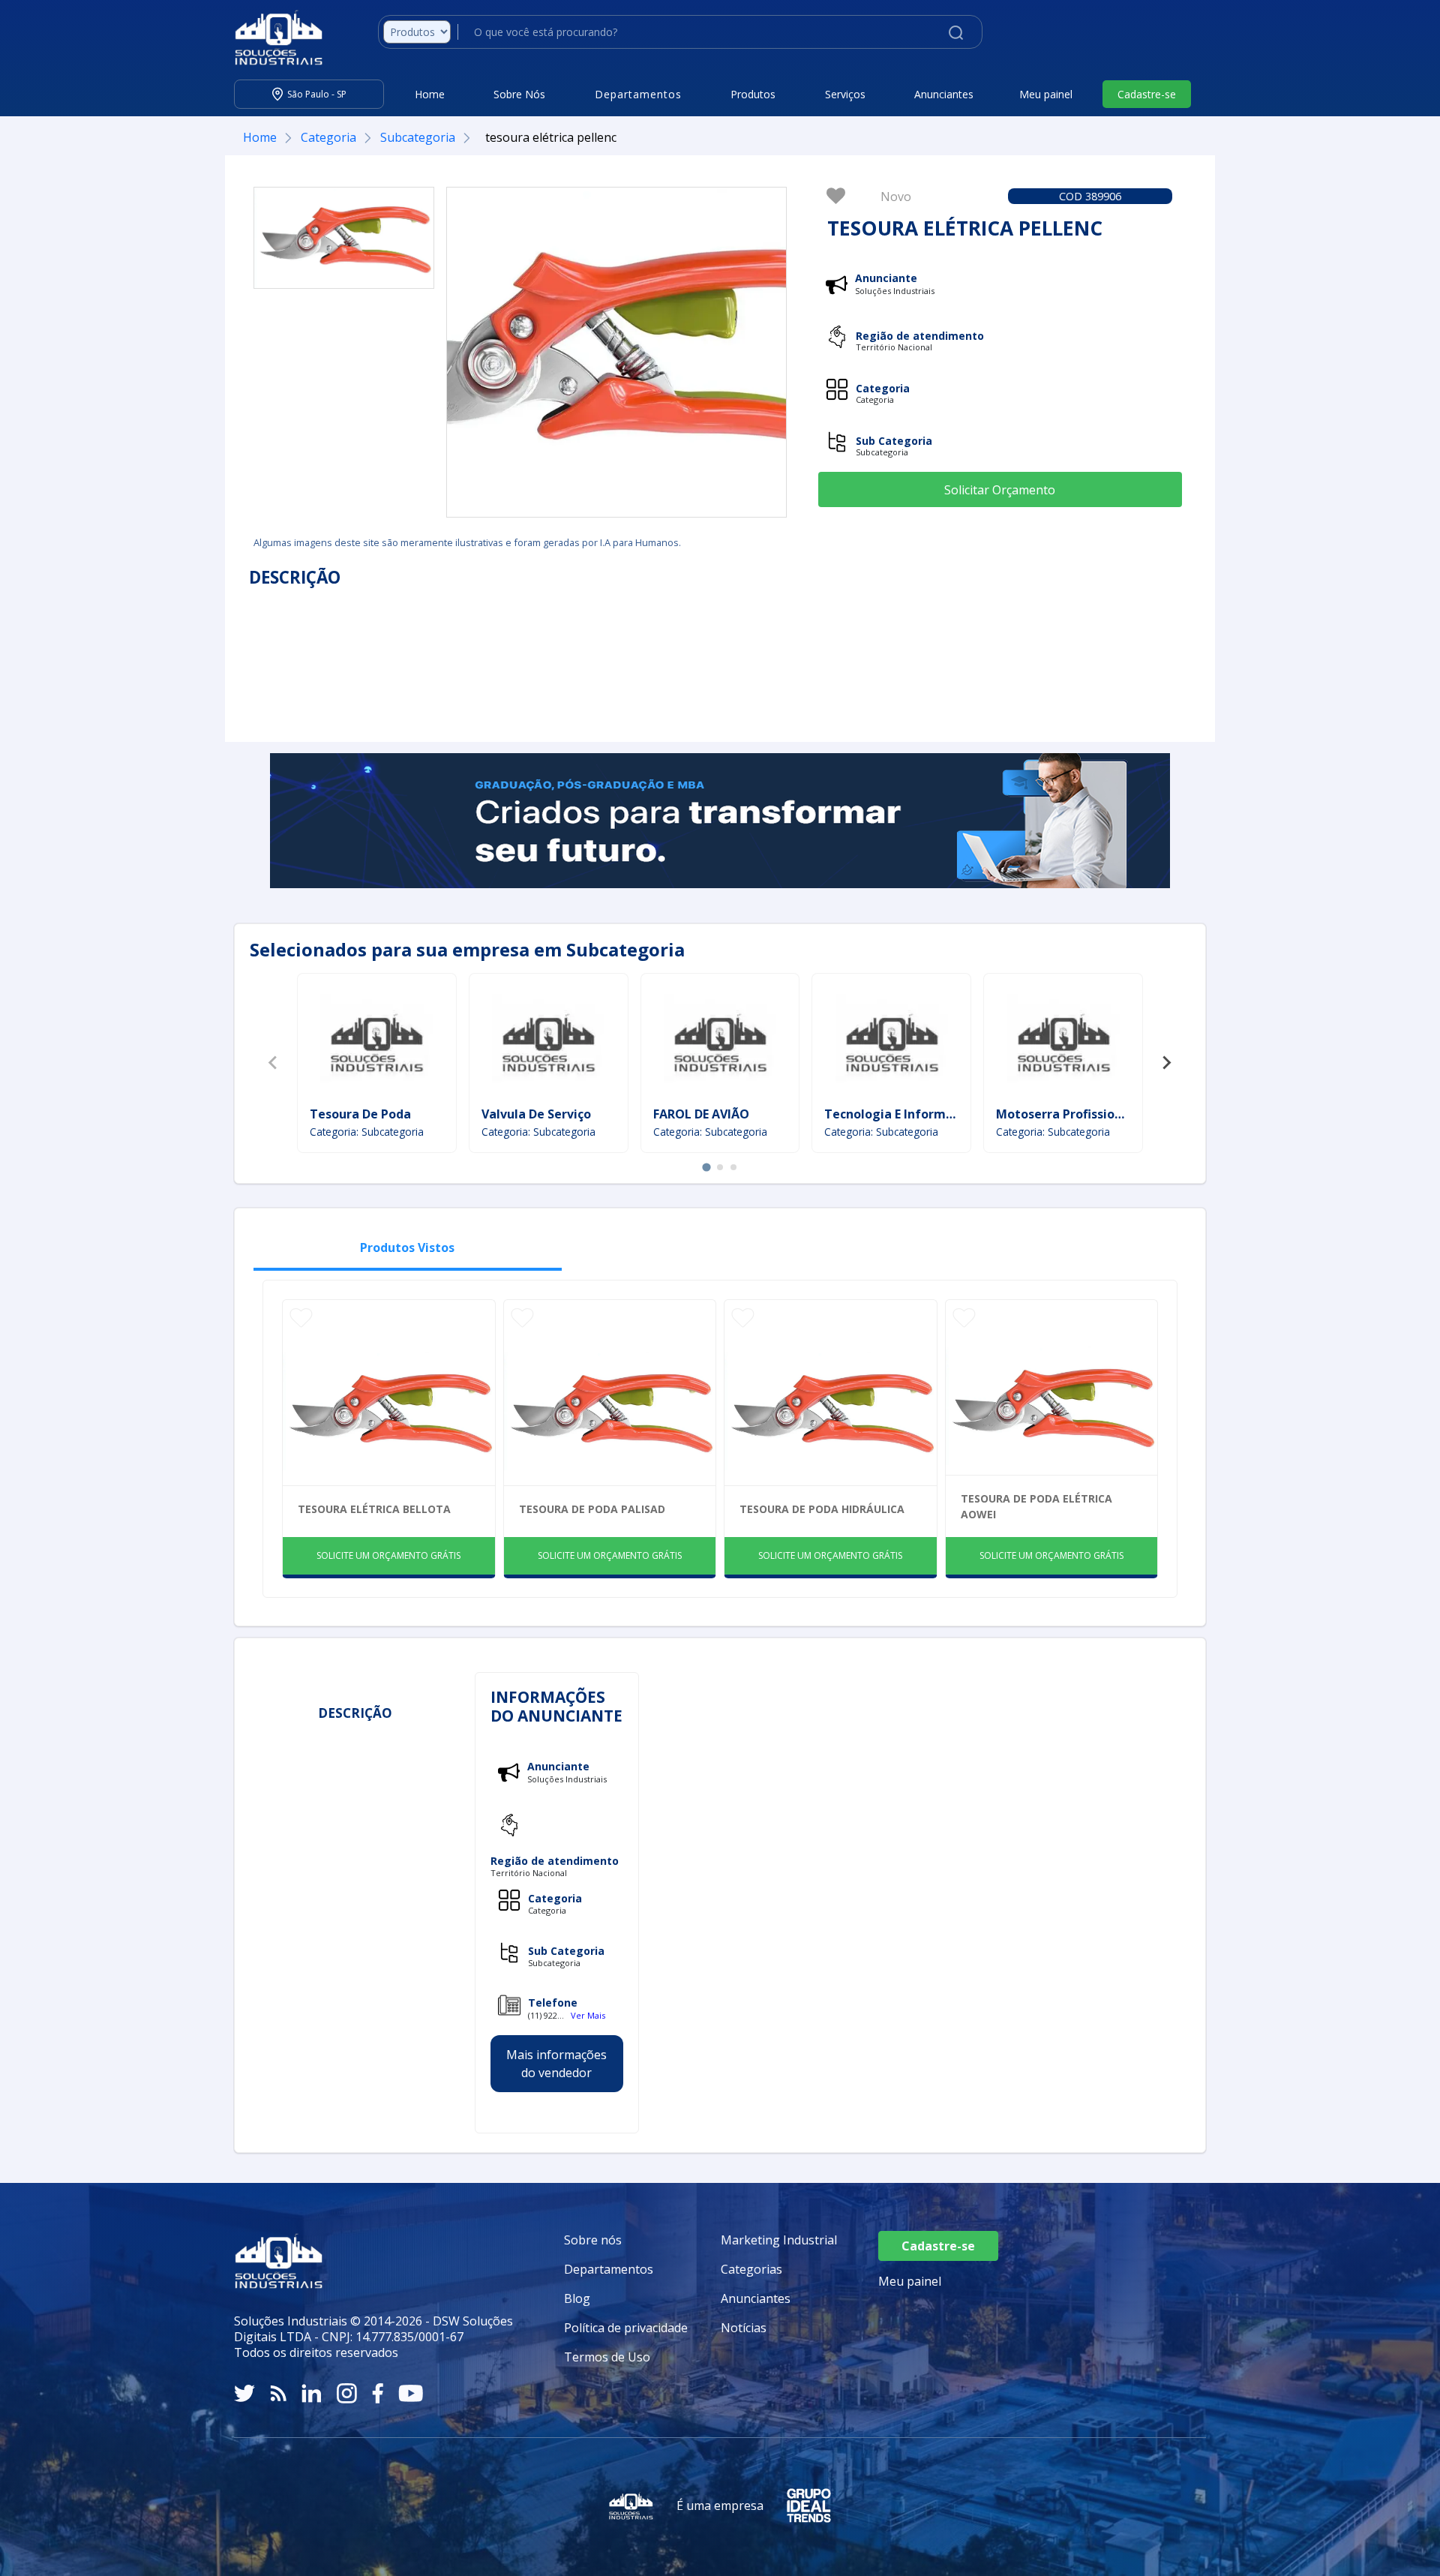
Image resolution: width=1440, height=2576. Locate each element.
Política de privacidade (626, 2328)
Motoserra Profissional (1065, 1114)
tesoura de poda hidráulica (822, 1509)
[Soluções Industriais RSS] (278, 2393)
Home (430, 94)
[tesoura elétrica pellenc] (344, 238)
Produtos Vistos (407, 1247)
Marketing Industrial (779, 2240)
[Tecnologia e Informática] (892, 1042)
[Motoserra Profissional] (1063, 1042)
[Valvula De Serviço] (548, 1042)
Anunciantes (944, 94)
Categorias (751, 2269)
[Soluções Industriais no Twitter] (244, 2393)
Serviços (845, 94)
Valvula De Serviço (536, 1114)
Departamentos (609, 2269)
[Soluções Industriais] (271, 38)
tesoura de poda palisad (592, 1509)
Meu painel (1046, 94)
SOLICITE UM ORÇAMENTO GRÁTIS (388, 1555)
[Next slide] (1166, 1063)
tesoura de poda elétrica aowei (1036, 1506)
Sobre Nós (519, 94)
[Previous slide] (274, 1063)
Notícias (744, 2328)
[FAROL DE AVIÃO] (720, 1042)
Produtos (753, 94)
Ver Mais (588, 2015)
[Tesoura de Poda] (376, 1042)
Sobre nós (593, 2240)
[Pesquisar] (956, 32)
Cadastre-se (1147, 94)
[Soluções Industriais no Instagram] (347, 2393)
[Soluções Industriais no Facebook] (378, 2393)
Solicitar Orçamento (1000, 490)
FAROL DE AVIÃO (701, 1114)
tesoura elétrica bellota (374, 1509)
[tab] (706, 1167)
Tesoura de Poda (360, 1114)
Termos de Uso (607, 2357)
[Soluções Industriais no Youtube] (411, 2393)
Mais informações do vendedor (556, 2064)
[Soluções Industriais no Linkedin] (312, 2393)
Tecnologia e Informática (900, 1114)
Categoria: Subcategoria (367, 1132)
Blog (577, 2298)
